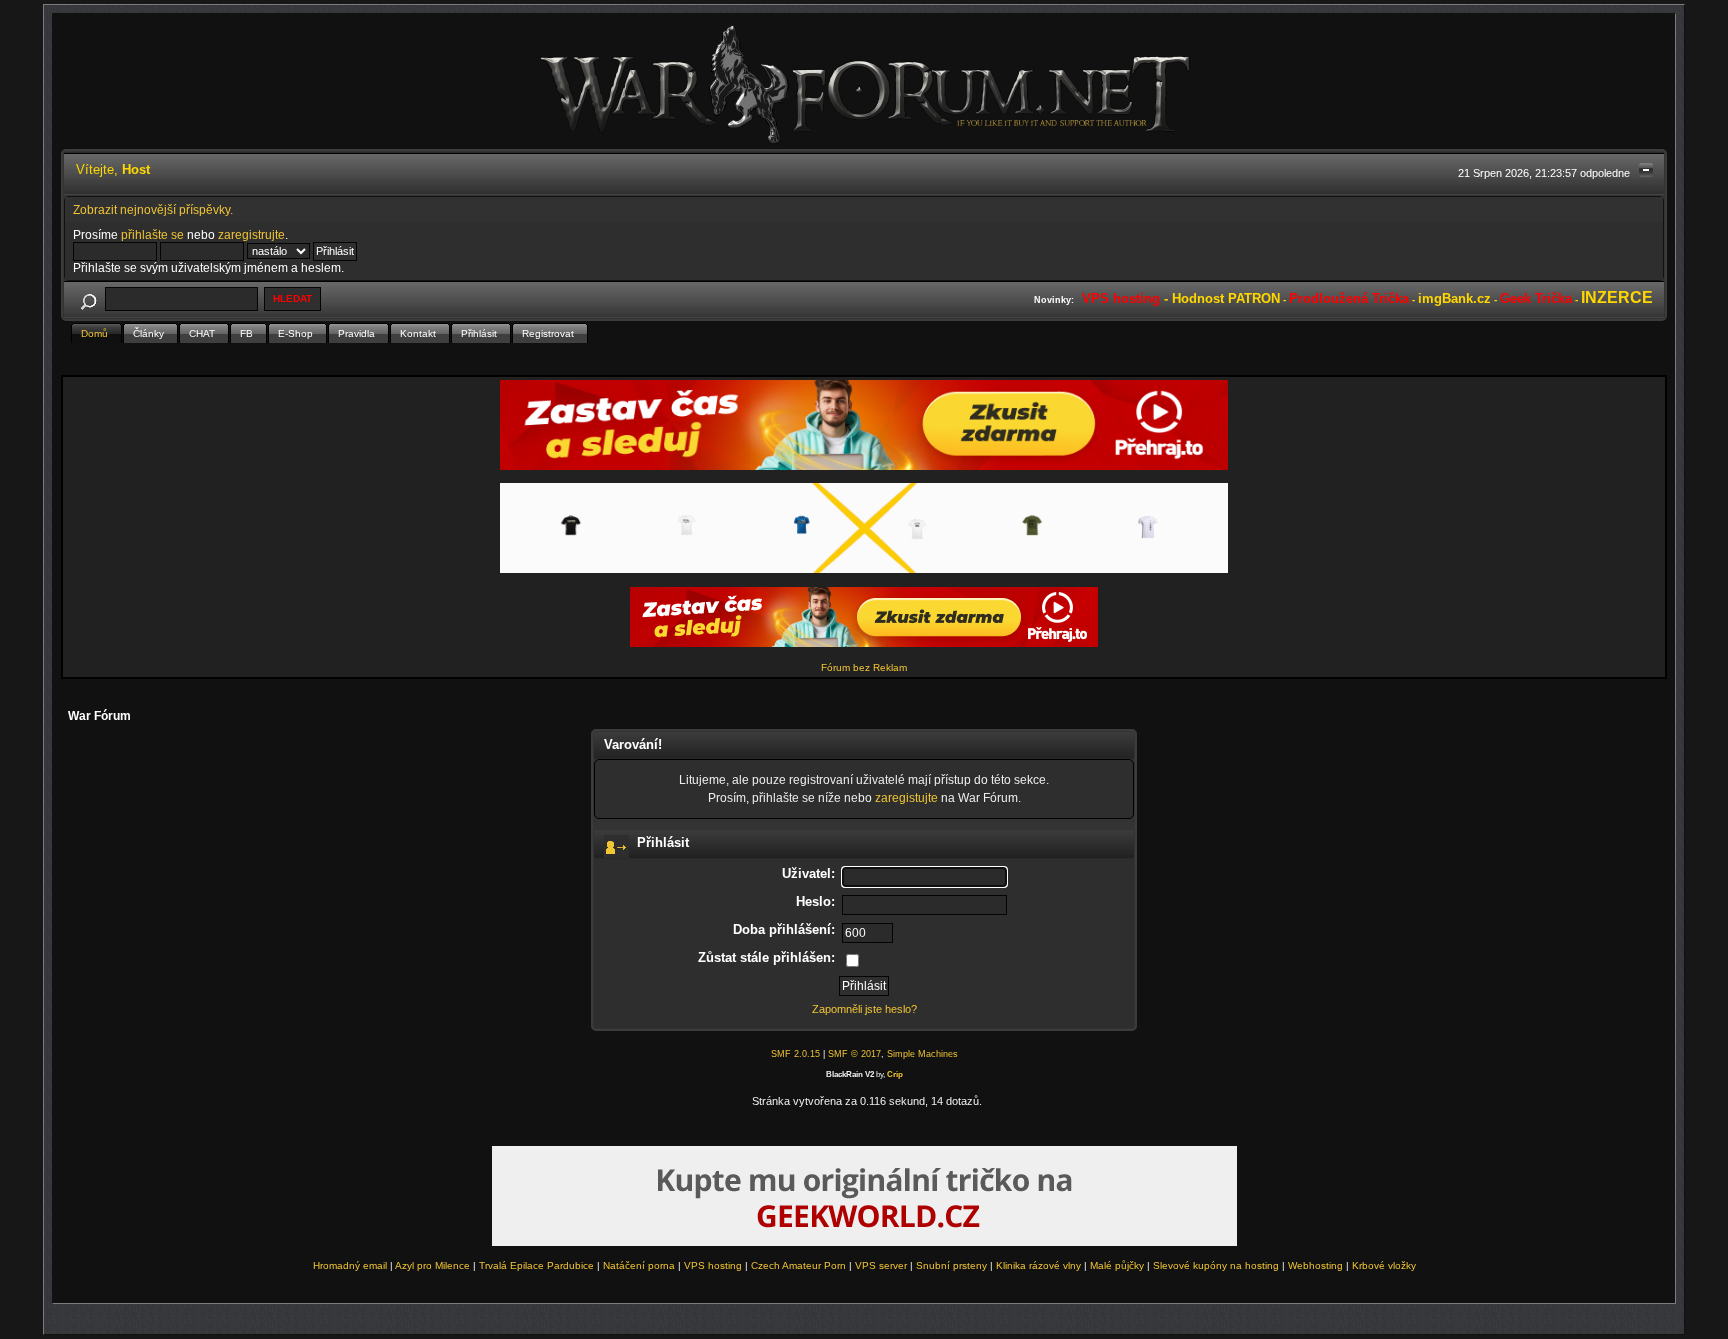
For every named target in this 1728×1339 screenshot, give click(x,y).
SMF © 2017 (854, 1054)
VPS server (881, 1265)
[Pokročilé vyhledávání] (89, 298)
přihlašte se (152, 234)
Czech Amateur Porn (798, 1265)
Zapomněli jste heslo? (864, 1009)
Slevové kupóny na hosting (1216, 1265)
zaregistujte (906, 797)
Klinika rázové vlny (1038, 1265)
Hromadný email (350, 1265)
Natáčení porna (639, 1265)
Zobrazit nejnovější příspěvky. (153, 209)
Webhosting (1315, 1265)
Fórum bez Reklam (864, 667)
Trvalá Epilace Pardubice (536, 1265)
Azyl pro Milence (432, 1265)
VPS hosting (713, 1265)
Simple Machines (922, 1054)
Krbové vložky (1384, 1265)
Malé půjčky (1117, 1265)
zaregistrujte (251, 234)
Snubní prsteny (951, 1265)
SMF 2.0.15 (795, 1054)
